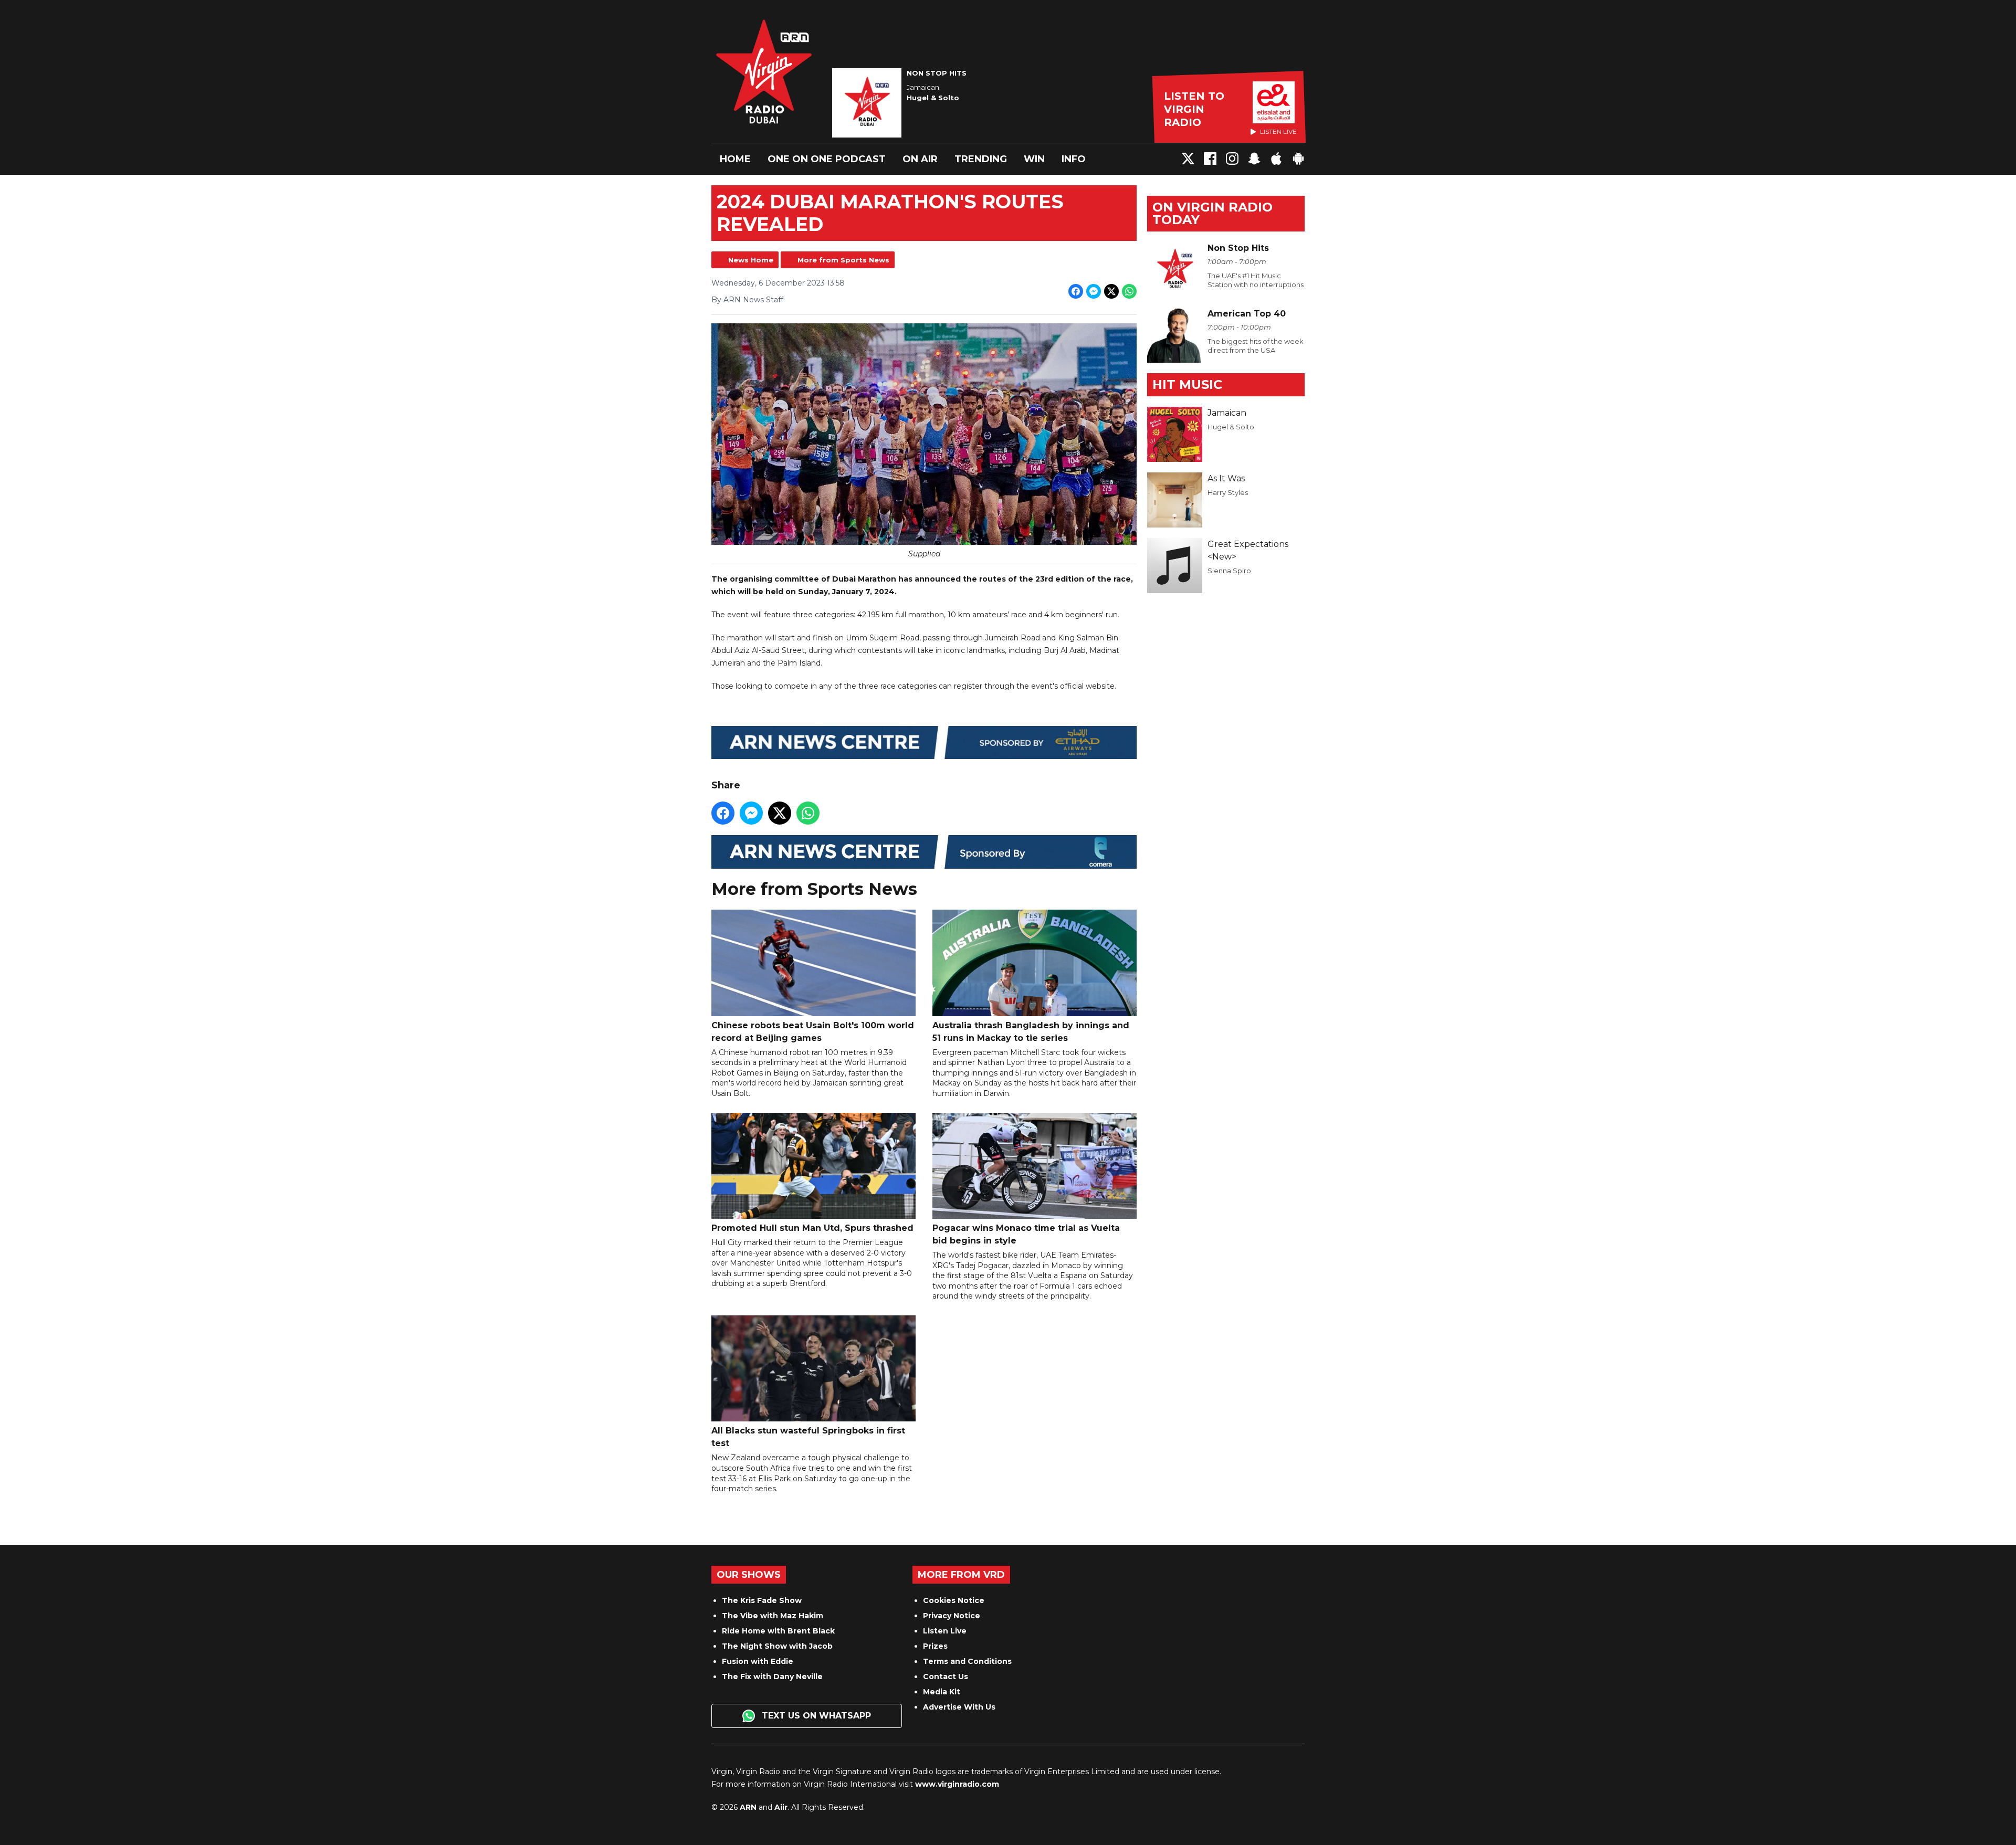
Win (1034, 159)
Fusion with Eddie (758, 1661)
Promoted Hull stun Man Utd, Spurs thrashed (812, 1228)
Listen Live (945, 1631)
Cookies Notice (954, 1600)
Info (1074, 159)
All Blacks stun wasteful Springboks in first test (808, 1437)
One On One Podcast (827, 159)
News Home (751, 260)
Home (735, 159)
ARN (748, 1807)
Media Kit (942, 1692)
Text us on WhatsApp (815, 1716)
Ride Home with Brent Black (778, 1631)
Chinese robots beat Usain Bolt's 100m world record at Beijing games (813, 1031)
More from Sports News (843, 260)
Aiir (781, 1807)
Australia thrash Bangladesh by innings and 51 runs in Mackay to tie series (1031, 1031)
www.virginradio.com (957, 1784)
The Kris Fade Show (762, 1600)
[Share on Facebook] (1076, 291)
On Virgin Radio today (1212, 213)
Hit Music (1187, 384)
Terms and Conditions (967, 1661)
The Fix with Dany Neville (772, 1677)
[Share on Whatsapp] (1129, 291)
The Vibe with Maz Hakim (773, 1616)
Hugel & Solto (1231, 427)
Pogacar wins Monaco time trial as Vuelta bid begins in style (1026, 1234)
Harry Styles (1228, 492)
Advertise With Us (959, 1707)
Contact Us (946, 1677)
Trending (981, 159)
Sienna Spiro (1229, 571)
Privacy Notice (952, 1616)
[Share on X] (1111, 291)
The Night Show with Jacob (777, 1646)
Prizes (935, 1646)
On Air (920, 159)
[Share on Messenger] (1094, 291)
